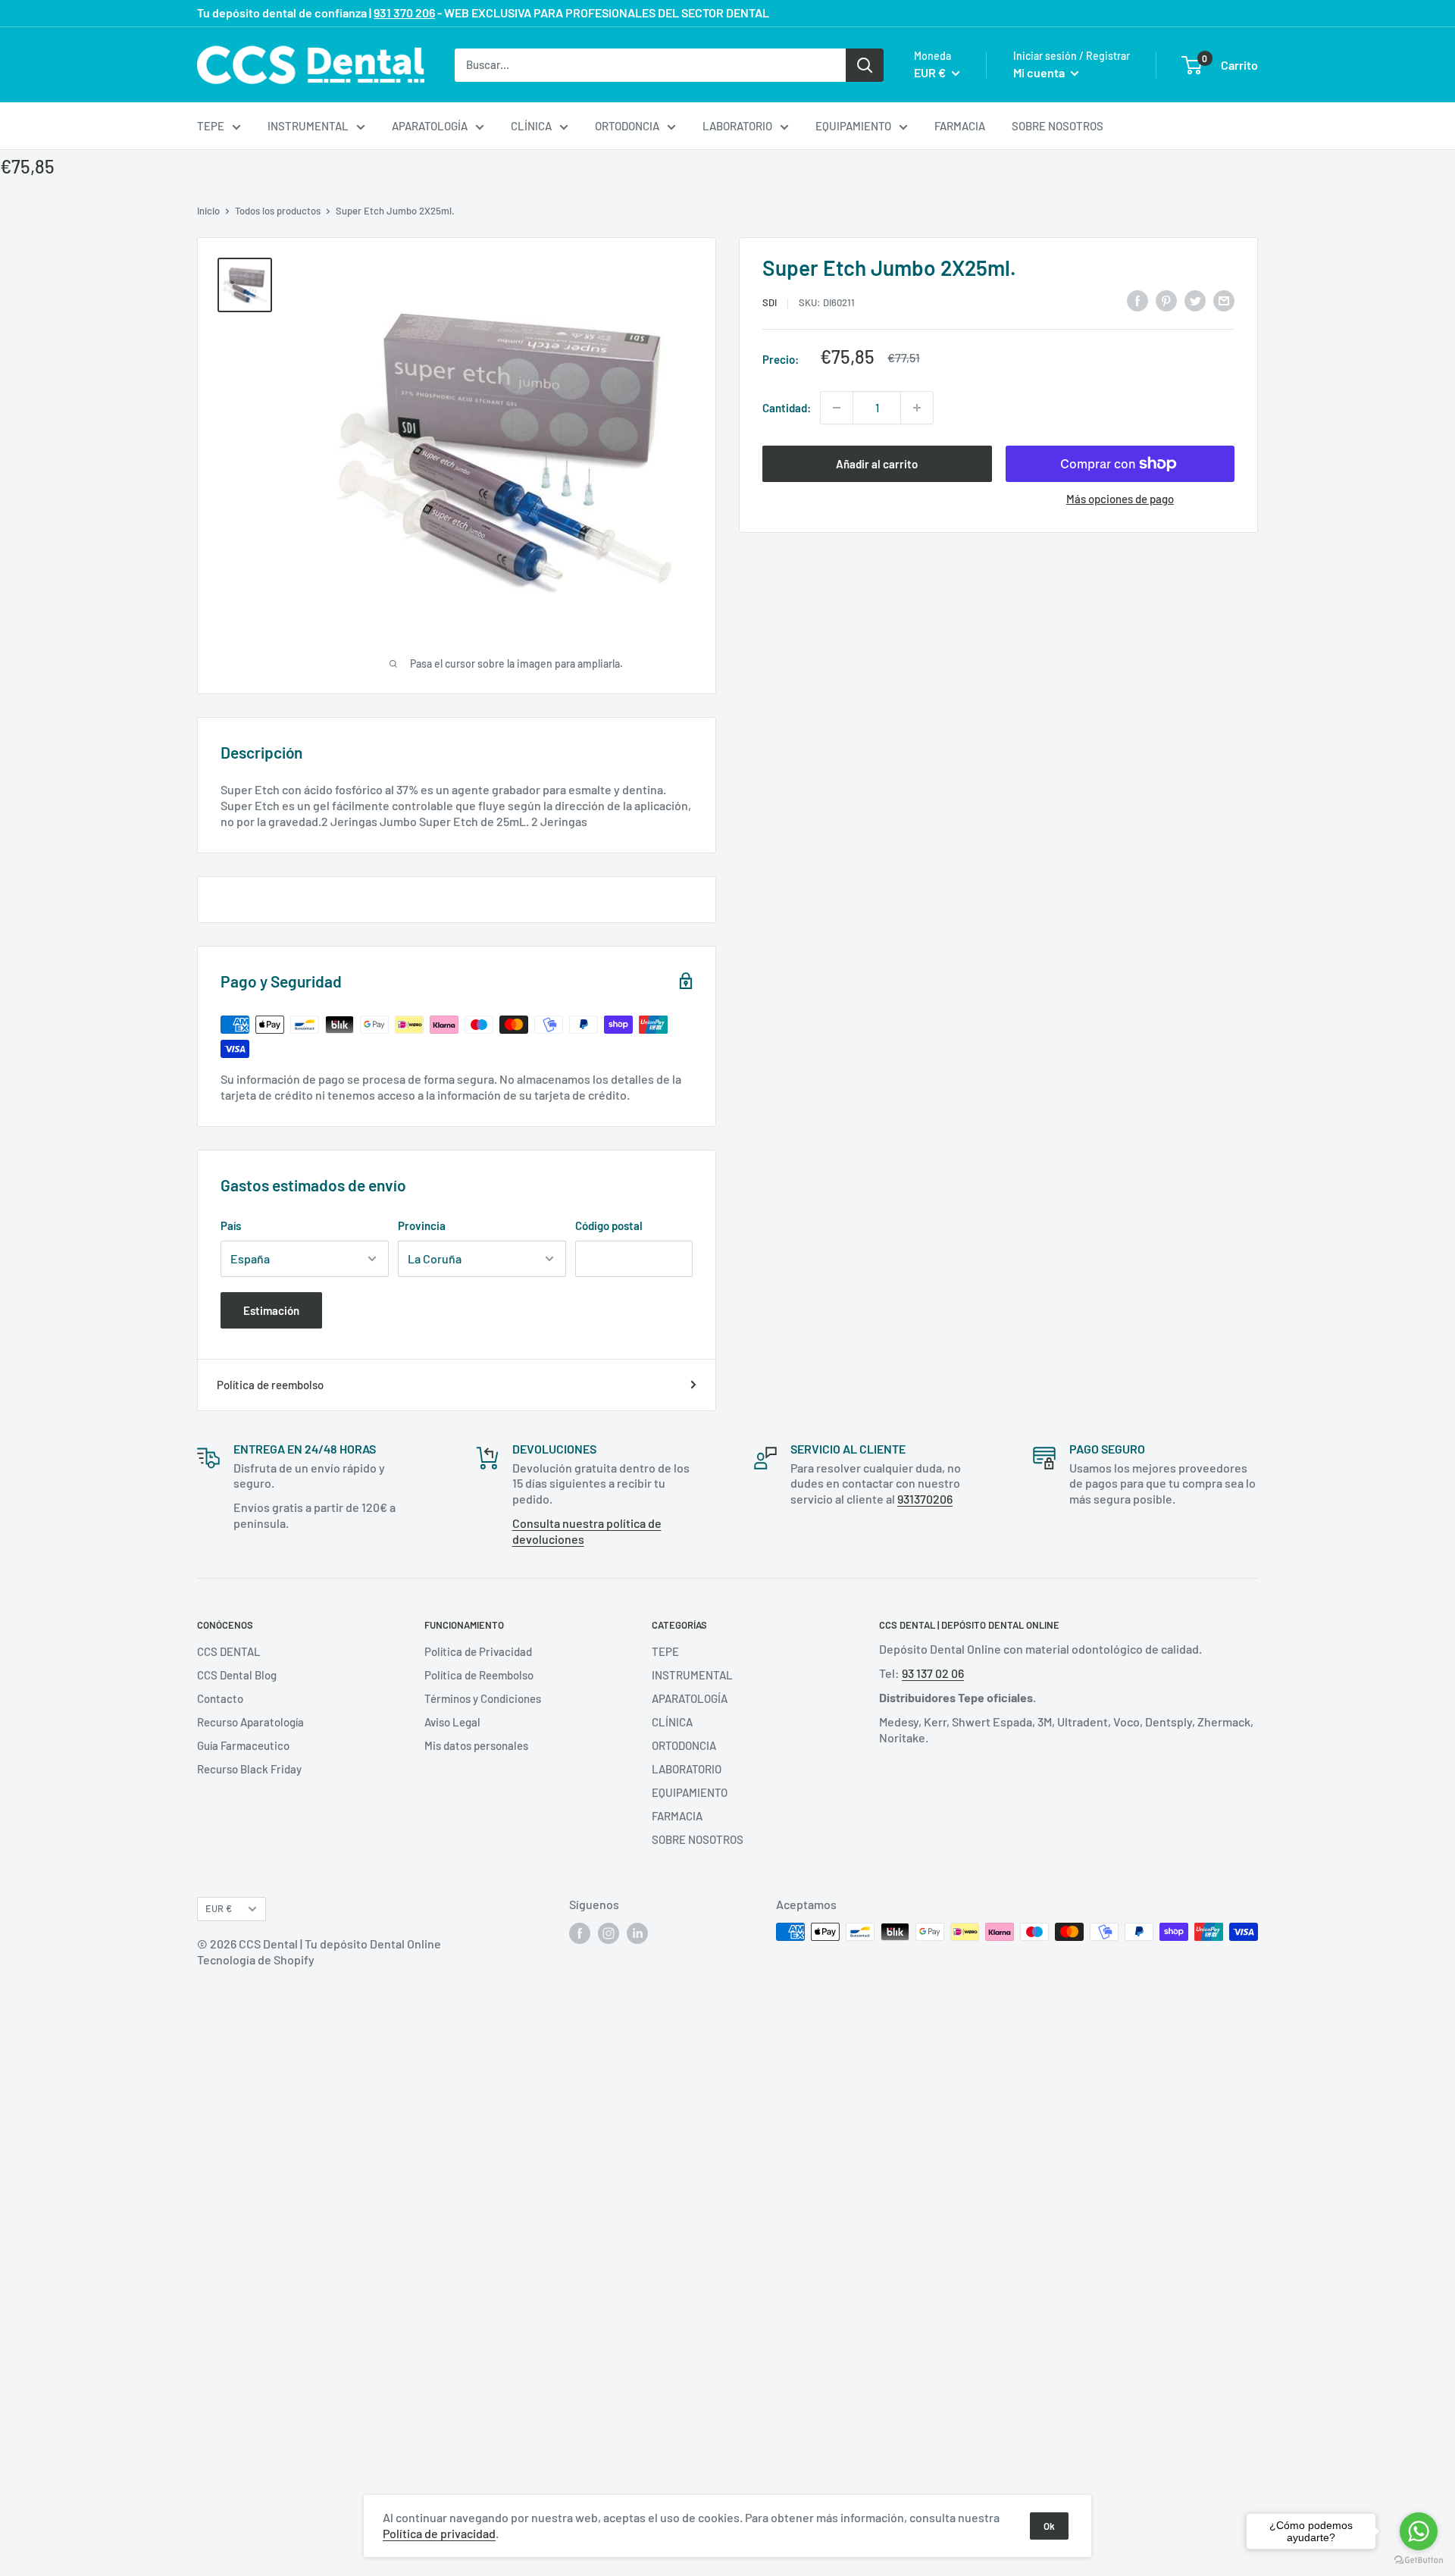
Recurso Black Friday (249, 1769)
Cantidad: (787, 408)
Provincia (422, 1225)
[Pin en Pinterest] (1166, 300)
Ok (1049, 2526)
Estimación (271, 1310)
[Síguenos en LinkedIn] (637, 1933)
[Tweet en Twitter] (1195, 300)
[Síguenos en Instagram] (609, 1933)
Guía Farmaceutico (243, 1745)
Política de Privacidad (478, 1651)
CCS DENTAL (229, 1651)
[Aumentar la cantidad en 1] (917, 408)
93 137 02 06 (933, 1673)
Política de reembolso (270, 1385)
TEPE (211, 126)
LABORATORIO (737, 126)
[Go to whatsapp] (1419, 2531)
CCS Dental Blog (237, 1675)
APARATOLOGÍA (430, 126)
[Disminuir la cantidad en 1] (837, 408)
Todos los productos (278, 211)
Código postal (609, 1225)
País (231, 1225)
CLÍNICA (531, 126)
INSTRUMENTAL (308, 126)
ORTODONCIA (627, 126)
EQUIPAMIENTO (853, 126)
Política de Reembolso (479, 1675)
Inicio (208, 211)
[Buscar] (865, 64)
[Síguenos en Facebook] (580, 1933)
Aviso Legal (452, 1722)
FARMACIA (960, 126)
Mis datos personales (476, 1745)
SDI (770, 302)
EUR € (219, 1908)
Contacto (220, 1698)
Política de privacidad (439, 2533)
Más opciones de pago (1120, 499)
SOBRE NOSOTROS (1058, 126)
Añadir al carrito (877, 464)
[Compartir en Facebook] (1137, 300)
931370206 (925, 1499)
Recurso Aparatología (250, 1722)
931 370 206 (404, 13)
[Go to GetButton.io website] (1419, 2560)
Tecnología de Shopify (256, 1959)
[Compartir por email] (1224, 300)
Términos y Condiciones (483, 1698)
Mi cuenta (1040, 72)
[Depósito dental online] (311, 65)
